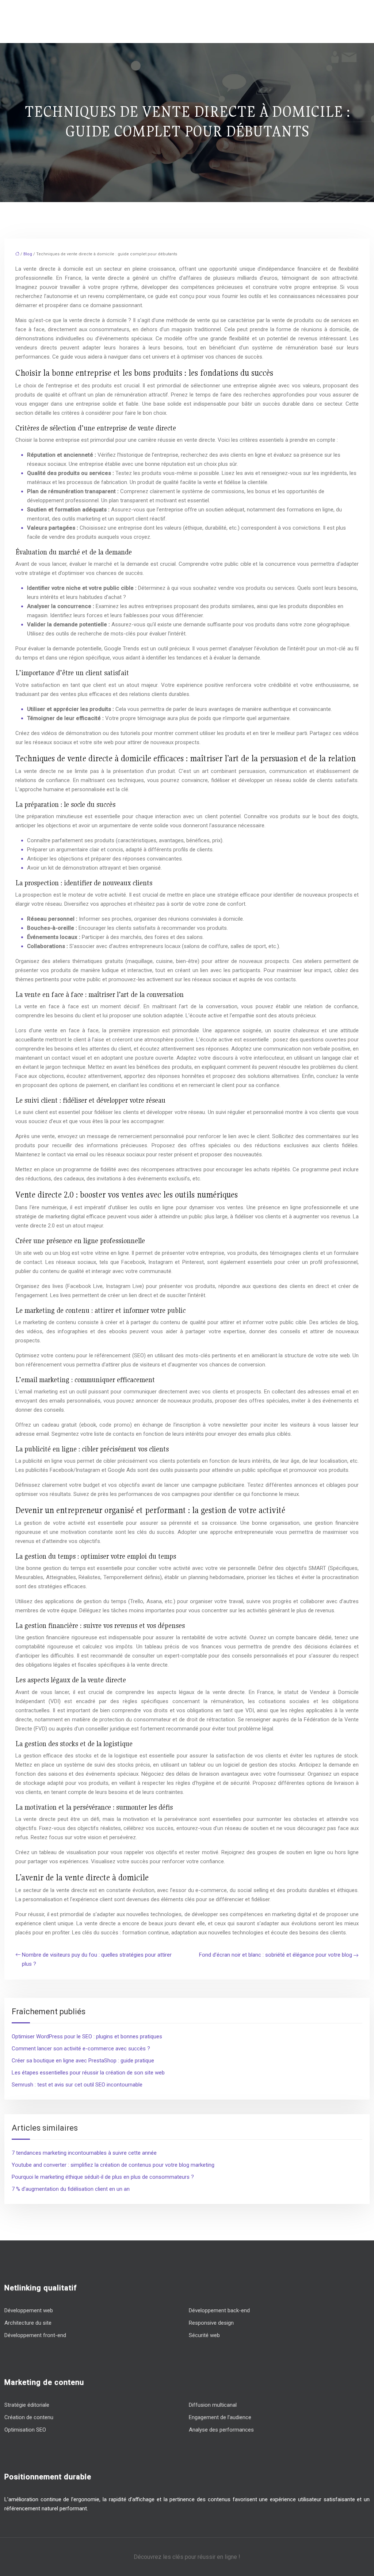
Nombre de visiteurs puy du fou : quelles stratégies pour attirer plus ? (97, 1959)
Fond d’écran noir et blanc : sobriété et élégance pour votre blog (276, 1955)
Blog (28, 254)
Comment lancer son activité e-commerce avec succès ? (81, 2049)
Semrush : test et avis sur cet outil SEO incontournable (77, 2085)
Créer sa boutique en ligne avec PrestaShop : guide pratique (83, 2061)
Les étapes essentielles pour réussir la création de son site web (88, 2073)
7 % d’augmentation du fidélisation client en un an (71, 2189)
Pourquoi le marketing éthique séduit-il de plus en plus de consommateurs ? (103, 2177)
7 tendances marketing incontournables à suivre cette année (84, 2153)
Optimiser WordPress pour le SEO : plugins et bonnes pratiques (87, 2037)
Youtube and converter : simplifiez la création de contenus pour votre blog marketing (113, 2165)
